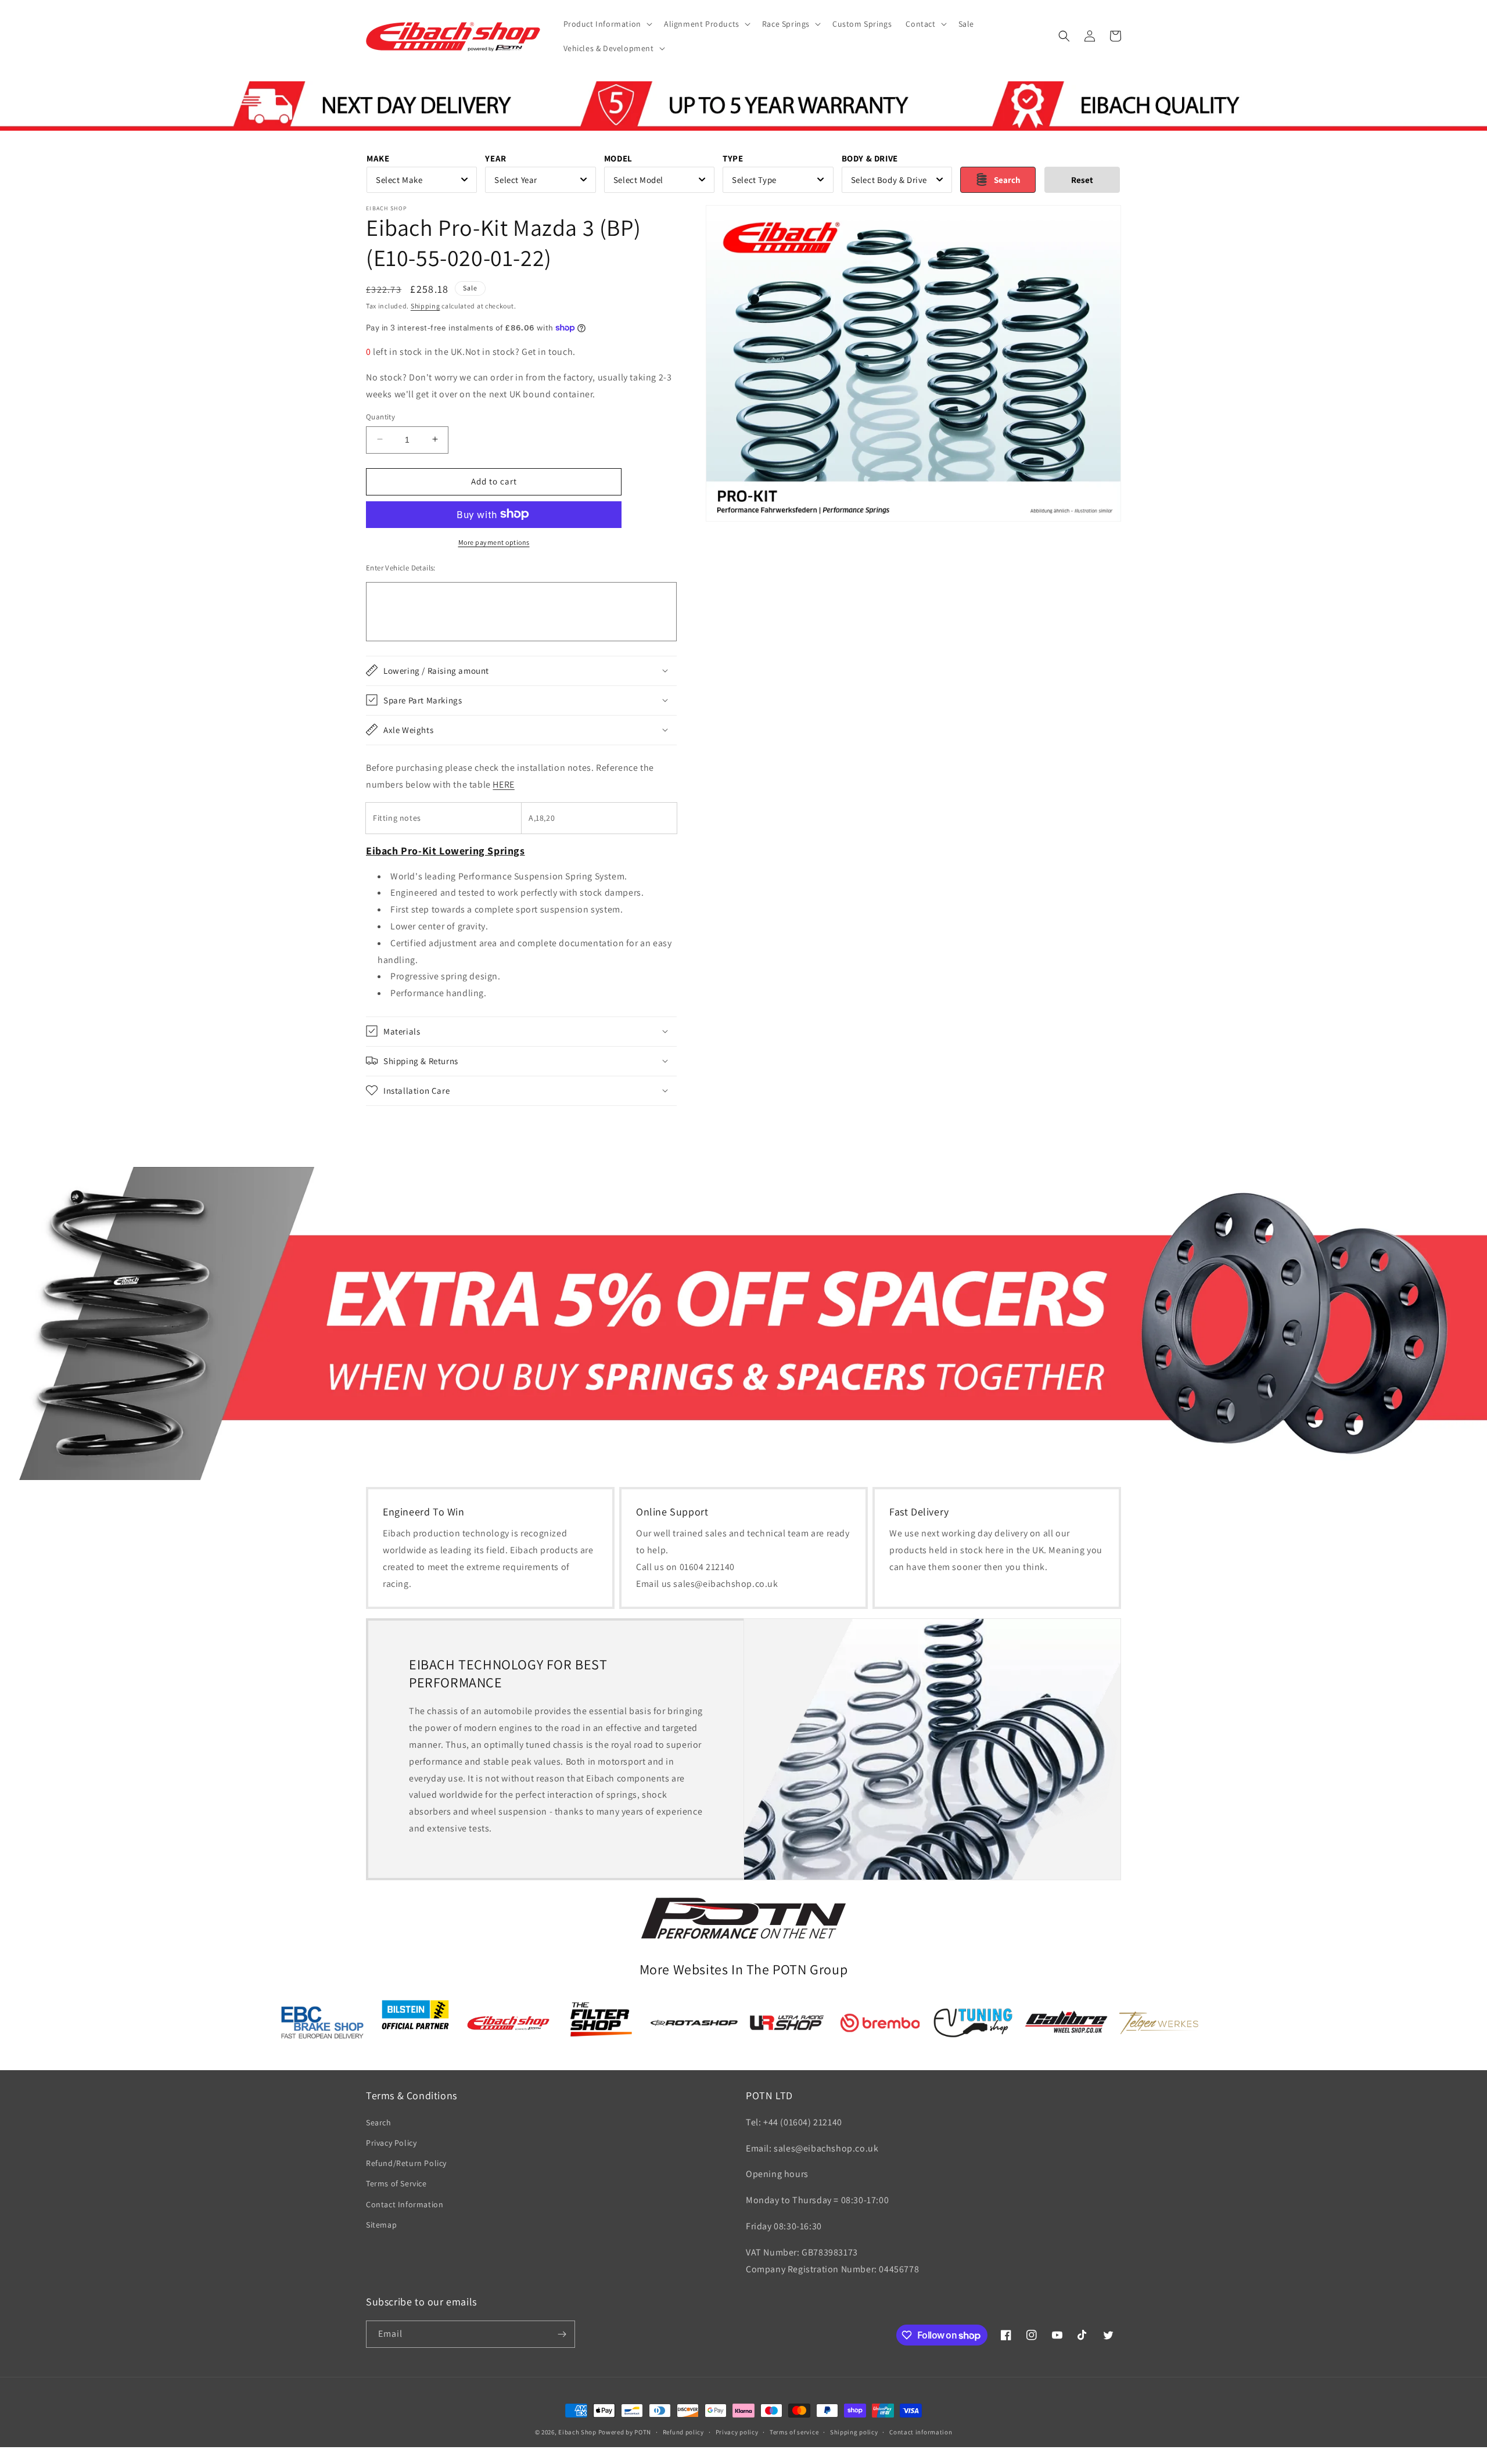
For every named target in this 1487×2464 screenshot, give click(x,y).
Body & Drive (870, 158)
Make (378, 158)
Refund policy (683, 2432)
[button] (607, 24)
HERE (503, 784)
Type (733, 158)
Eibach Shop (577, 2432)
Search (379, 2122)
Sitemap (381, 2225)
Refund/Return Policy (406, 2163)
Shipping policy (854, 2432)
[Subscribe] (562, 2334)
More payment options (494, 542)
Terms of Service (396, 2183)
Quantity (380, 416)
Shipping (425, 306)
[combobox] (422, 180)
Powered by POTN (625, 2432)
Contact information (921, 2432)
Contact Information (405, 2204)
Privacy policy (737, 2432)
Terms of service (794, 2432)
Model (618, 158)
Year (495, 158)
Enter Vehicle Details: (401, 567)
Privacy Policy (391, 2143)
